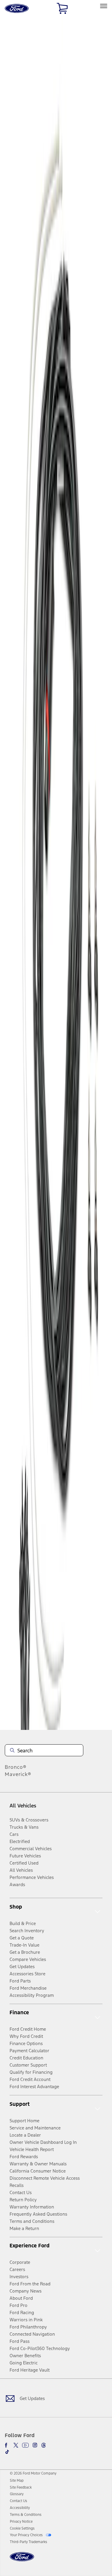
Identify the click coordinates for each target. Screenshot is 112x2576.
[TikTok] (7, 2452)
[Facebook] (7, 2445)
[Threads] (44, 2445)
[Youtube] (25, 2445)
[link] (17, 2481)
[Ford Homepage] (22, 2560)
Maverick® (18, 1774)
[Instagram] (35, 2445)
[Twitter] (16, 2445)
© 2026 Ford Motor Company (33, 2473)
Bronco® (16, 1767)
